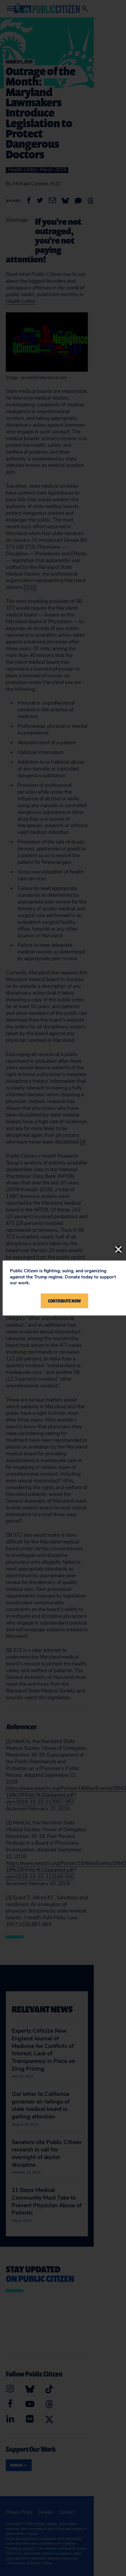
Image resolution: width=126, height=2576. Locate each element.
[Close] (118, 1249)
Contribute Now (64, 1301)
